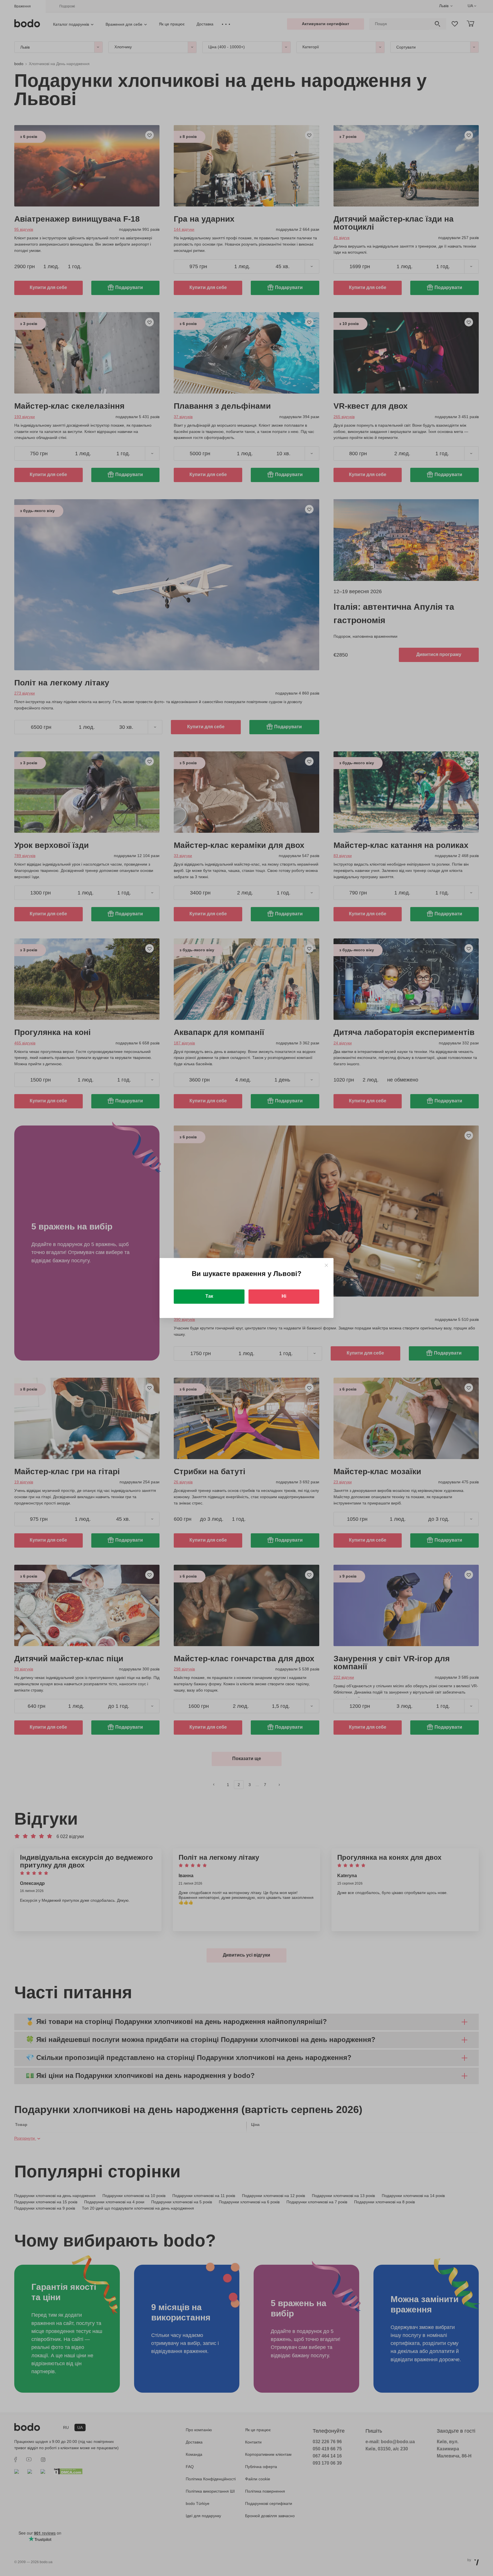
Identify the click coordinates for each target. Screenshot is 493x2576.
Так (209, 1296)
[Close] (326, 1265)
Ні (284, 1296)
